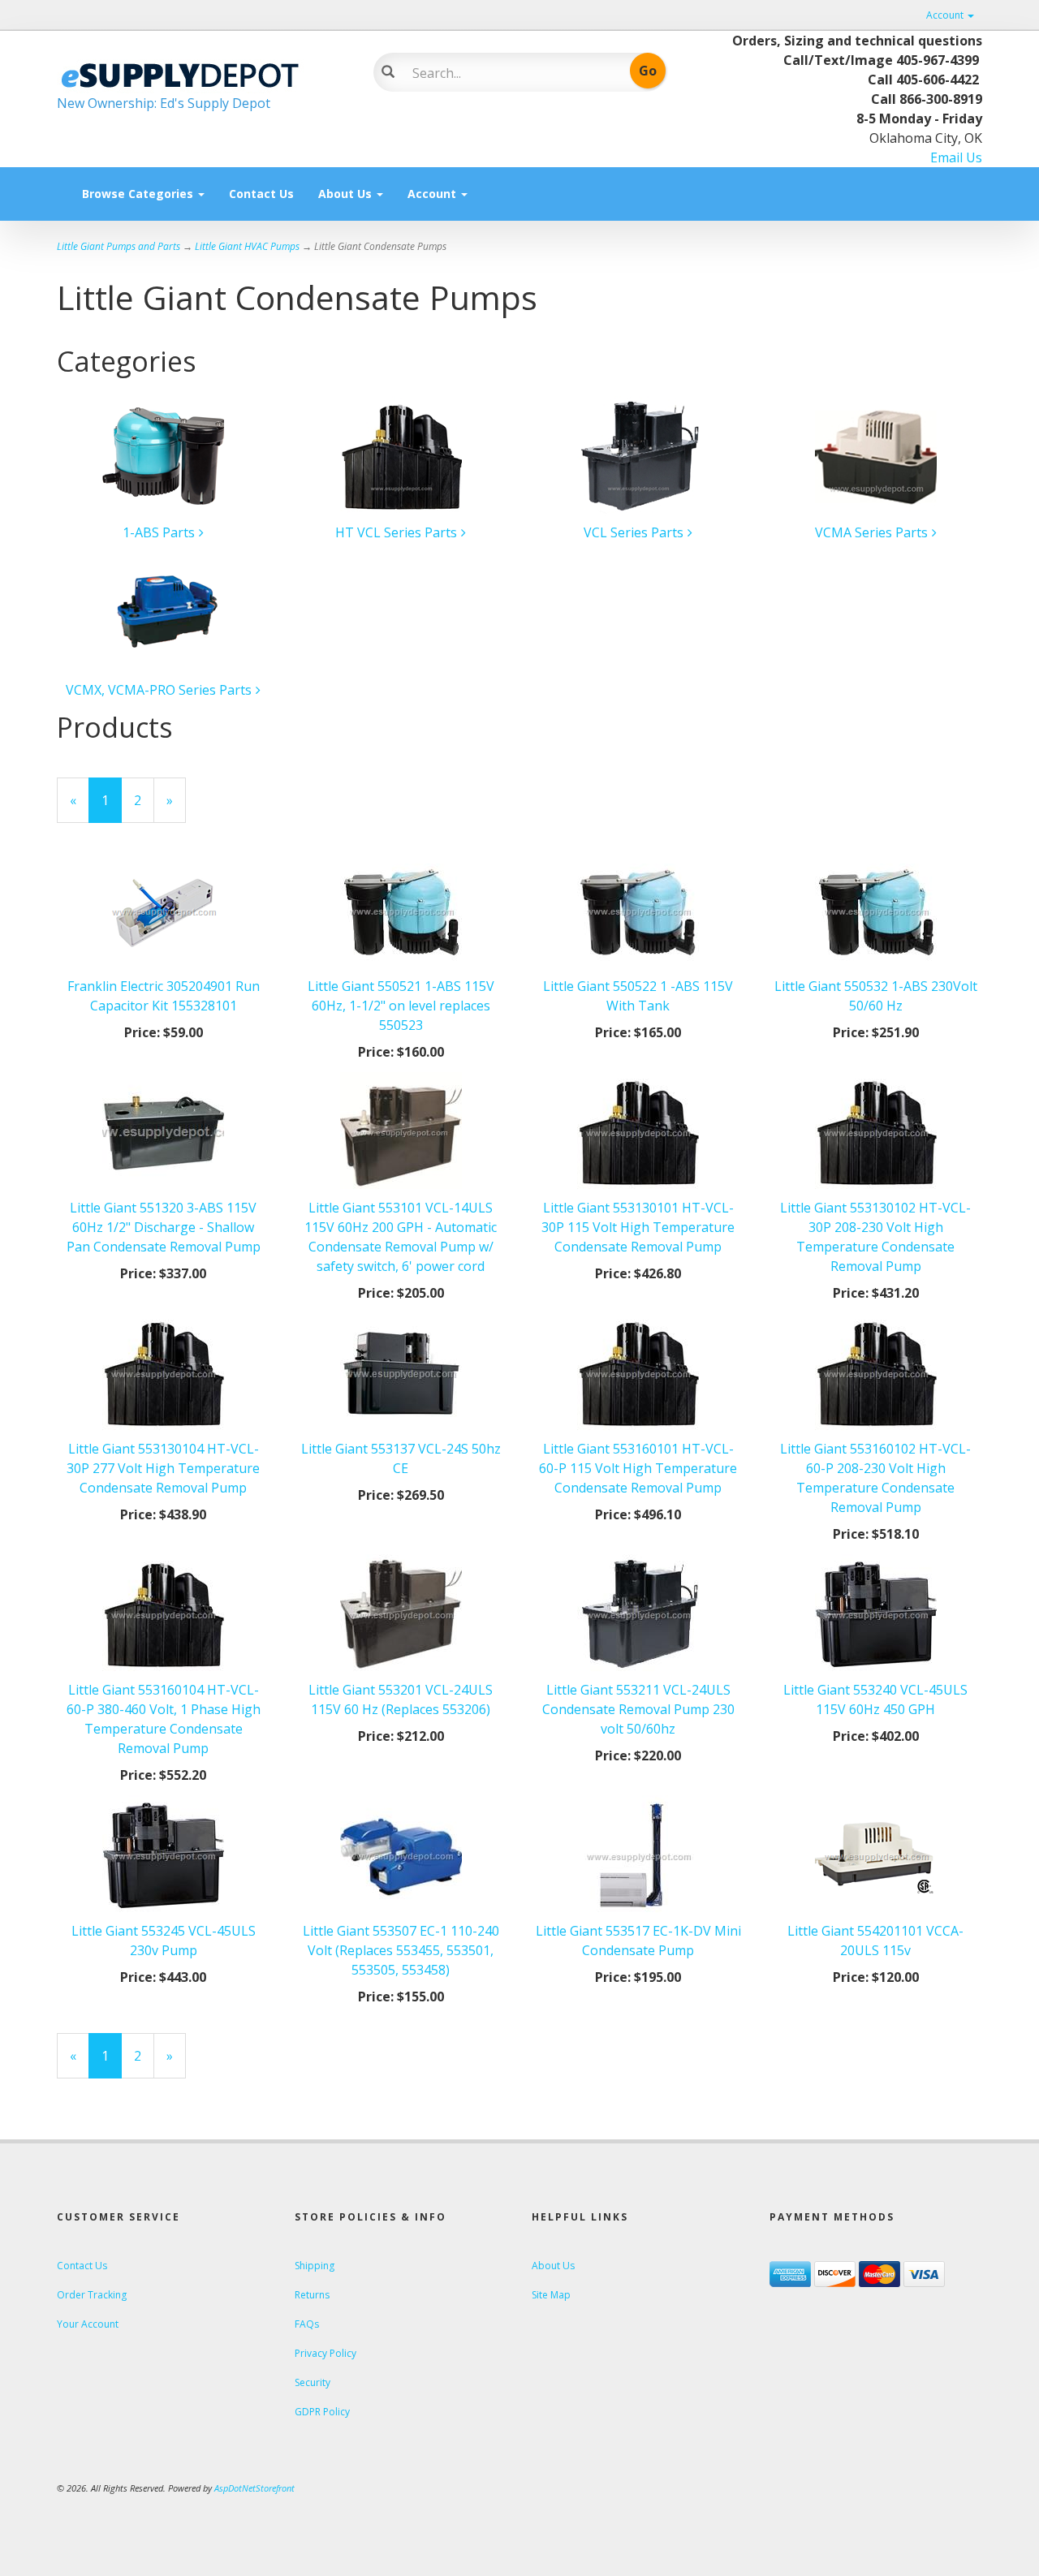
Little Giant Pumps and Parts (119, 246)
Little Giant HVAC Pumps (247, 246)
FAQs (307, 2324)
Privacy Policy (325, 2353)
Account (946, 15)
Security (313, 2382)
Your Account (88, 2324)
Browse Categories (139, 194)
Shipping (315, 2266)
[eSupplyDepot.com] (203, 73)
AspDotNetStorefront (254, 2488)
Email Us (956, 157)
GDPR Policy (322, 2412)
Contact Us (261, 194)
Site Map (551, 2295)
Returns (312, 2295)
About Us (347, 194)
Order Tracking (92, 2295)
